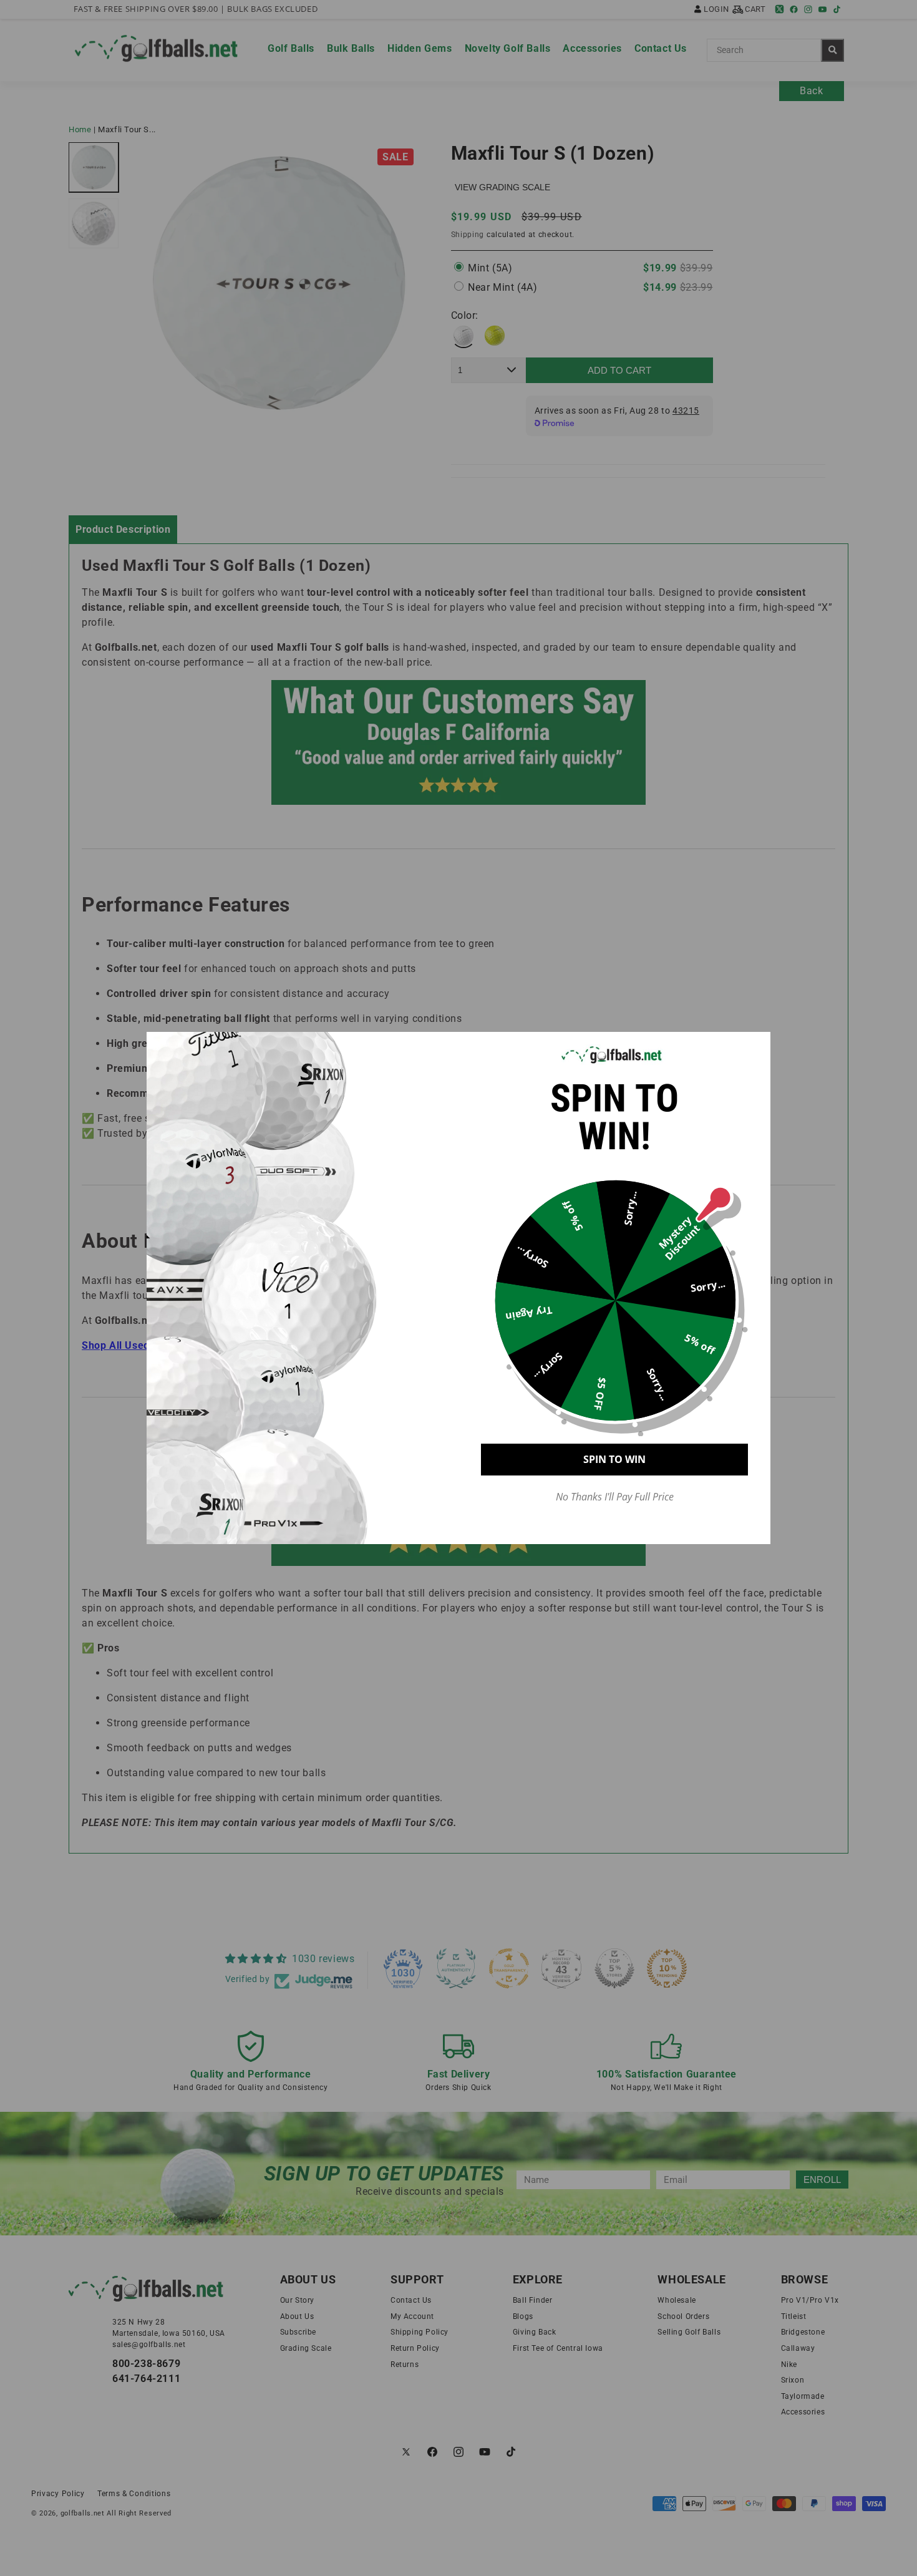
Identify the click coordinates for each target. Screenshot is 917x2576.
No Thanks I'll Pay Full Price (615, 1497)
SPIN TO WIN (614, 1459)
